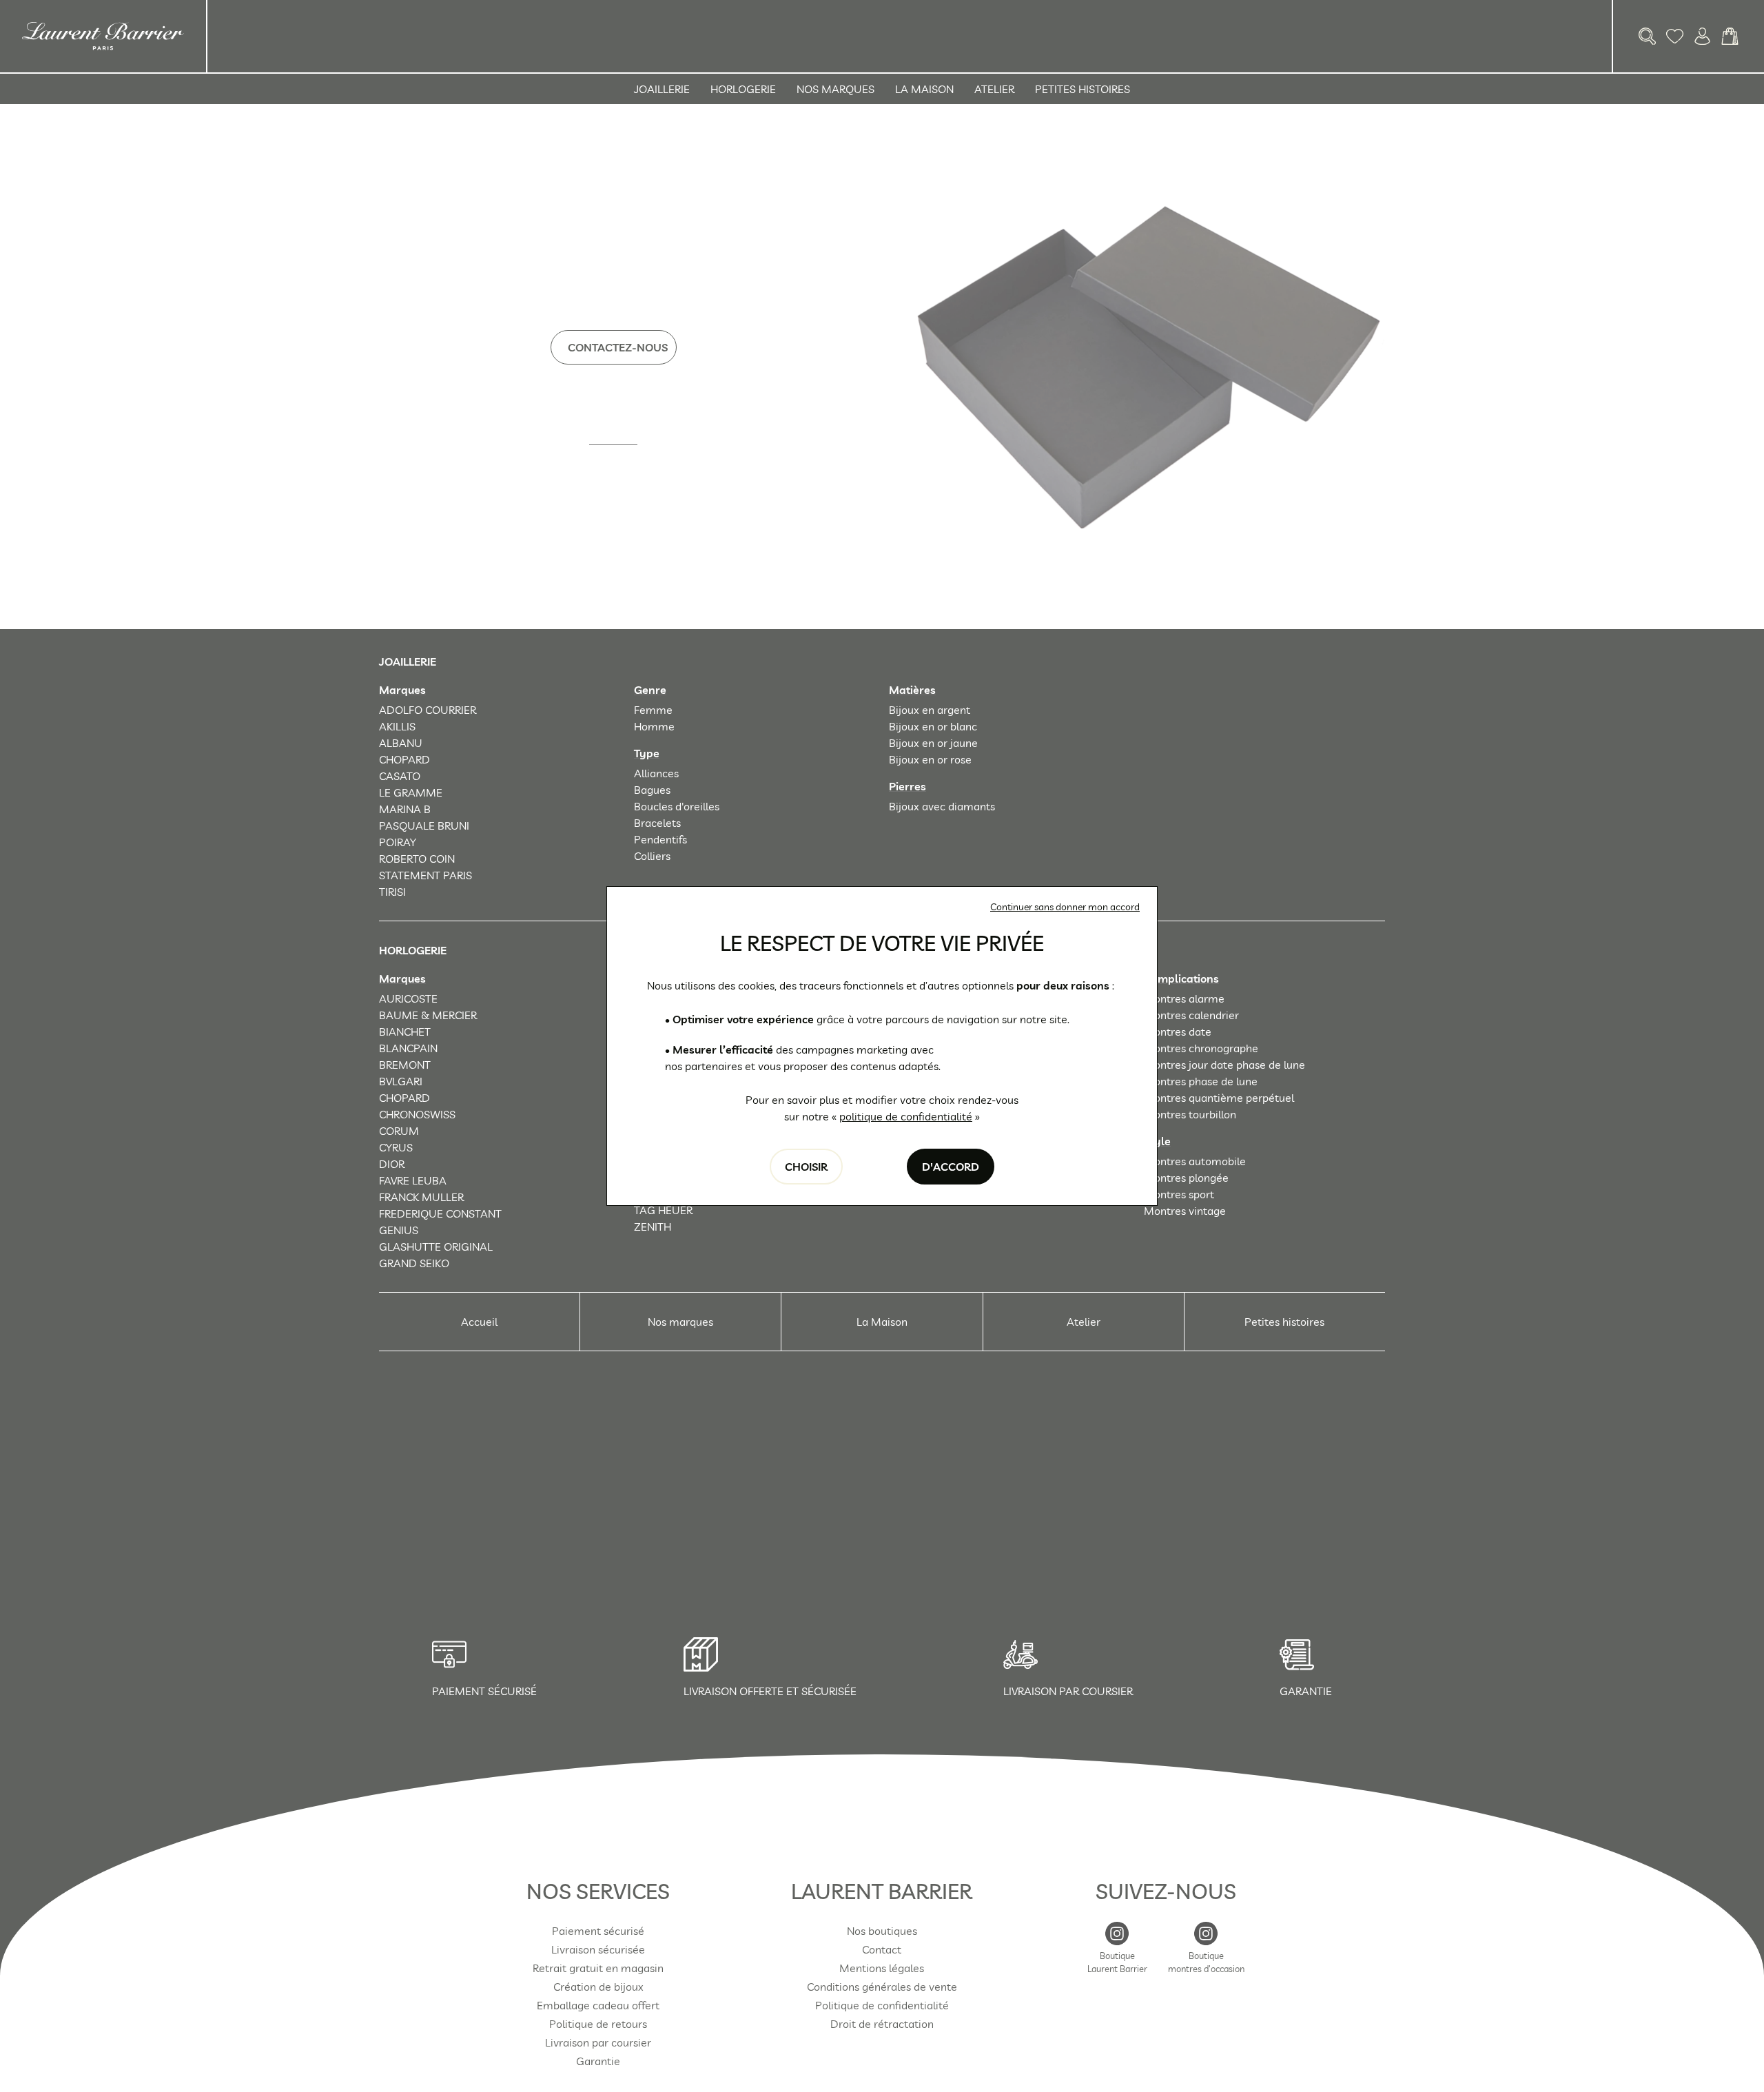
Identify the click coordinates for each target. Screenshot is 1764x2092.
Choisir (806, 1167)
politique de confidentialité (906, 1116)
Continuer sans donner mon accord (1065, 907)
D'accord (951, 1167)
